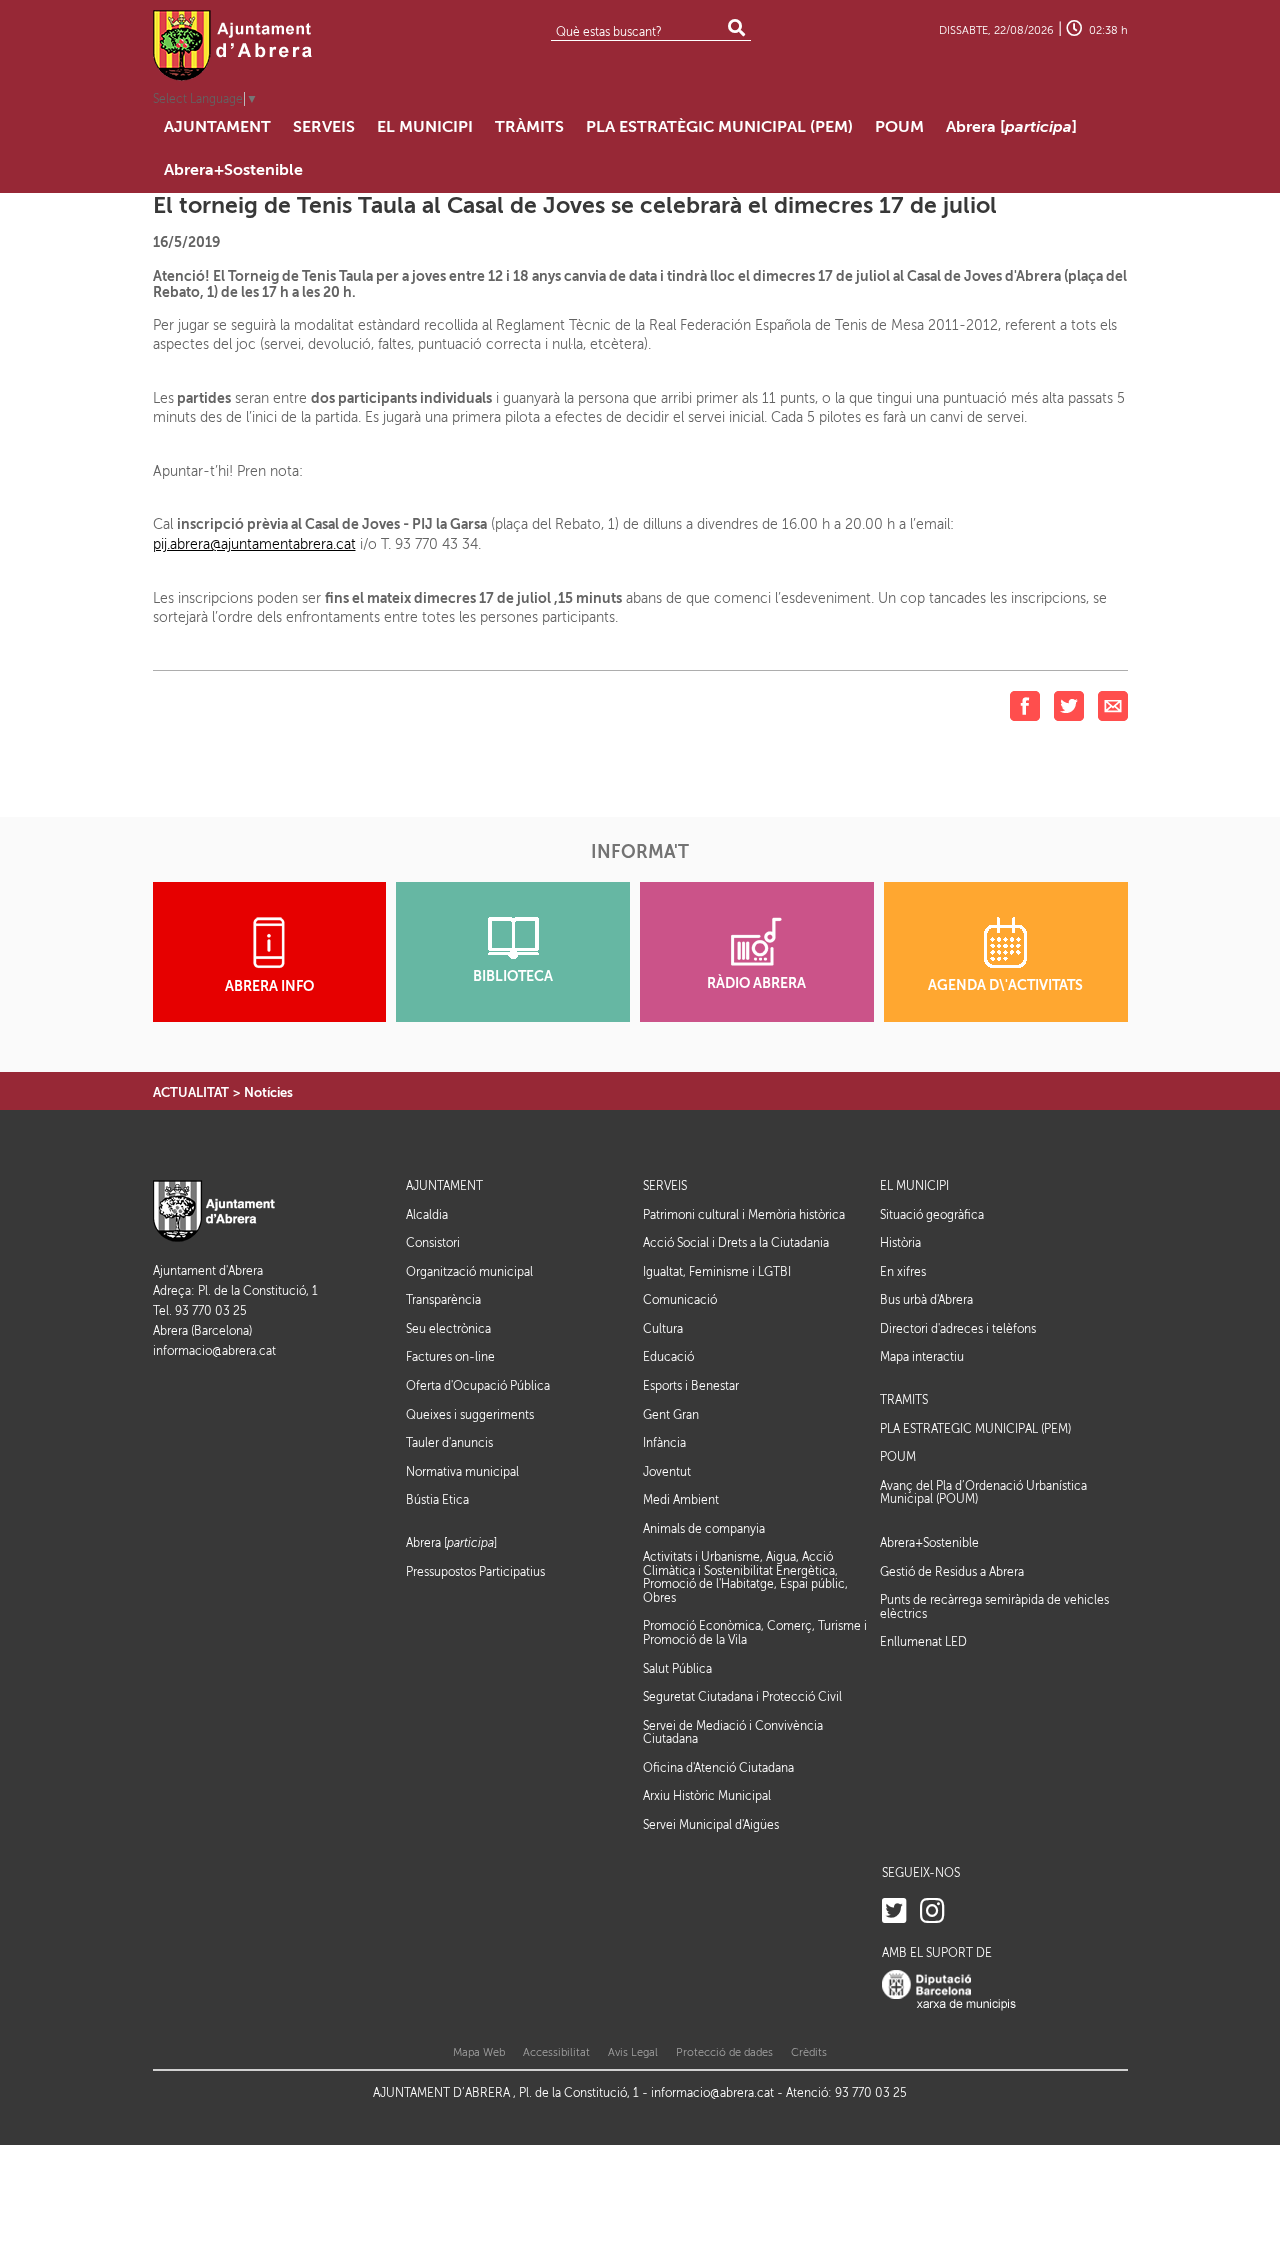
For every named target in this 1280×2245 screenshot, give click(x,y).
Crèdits (809, 2052)
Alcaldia (427, 1215)
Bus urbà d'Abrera (926, 1300)
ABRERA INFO (269, 986)
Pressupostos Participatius (475, 1572)
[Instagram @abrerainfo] (932, 1911)
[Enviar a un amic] (1113, 705)
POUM (898, 1457)
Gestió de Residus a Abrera (952, 1572)
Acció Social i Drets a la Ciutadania (736, 1243)
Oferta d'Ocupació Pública (478, 1386)
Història (900, 1243)
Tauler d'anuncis (449, 1443)
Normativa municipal (462, 1472)
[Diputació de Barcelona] (949, 1990)
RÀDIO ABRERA (756, 983)
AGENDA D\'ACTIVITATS (1005, 985)
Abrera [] (451, 1543)
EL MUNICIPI (914, 1186)
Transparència (443, 1300)
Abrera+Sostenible (929, 1543)
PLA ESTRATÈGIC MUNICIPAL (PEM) (975, 1429)
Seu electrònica (448, 1329)
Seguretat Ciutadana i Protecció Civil (742, 1697)
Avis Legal (633, 2052)
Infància (664, 1443)
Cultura (663, 1329)
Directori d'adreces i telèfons (958, 1329)
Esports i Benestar (691, 1386)
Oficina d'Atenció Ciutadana (718, 1768)
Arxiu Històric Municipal (707, 1796)
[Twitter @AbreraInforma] (894, 1911)
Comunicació (680, 1300)
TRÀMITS (904, 1400)
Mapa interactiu (922, 1357)
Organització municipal (469, 1272)
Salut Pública (677, 1669)
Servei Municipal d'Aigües (711, 1825)
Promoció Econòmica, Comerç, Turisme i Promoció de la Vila (755, 1633)
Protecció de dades (724, 2052)
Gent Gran (671, 1415)
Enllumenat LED (923, 1642)
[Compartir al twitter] (1069, 705)
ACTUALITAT (191, 1092)
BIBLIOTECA (513, 976)
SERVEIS (665, 1186)
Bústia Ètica (437, 1500)
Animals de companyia (704, 1529)
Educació (668, 1357)
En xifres (903, 1272)
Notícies (268, 1092)
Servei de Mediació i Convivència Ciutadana (733, 1733)
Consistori (433, 1243)
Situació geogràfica (932, 1215)
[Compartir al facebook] (1025, 705)
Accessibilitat (556, 2052)
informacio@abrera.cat (214, 1351)
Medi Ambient (681, 1500)
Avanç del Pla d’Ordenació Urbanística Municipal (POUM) (983, 1493)
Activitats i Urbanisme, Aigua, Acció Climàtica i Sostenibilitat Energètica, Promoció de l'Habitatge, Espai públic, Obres (745, 1577)
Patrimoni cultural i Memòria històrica (744, 1215)
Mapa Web (479, 2052)
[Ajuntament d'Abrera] (233, 45)
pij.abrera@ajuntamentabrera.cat (254, 544)
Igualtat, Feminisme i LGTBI (717, 1272)
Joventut (667, 1472)
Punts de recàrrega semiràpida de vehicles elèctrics (994, 1607)
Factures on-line (450, 1357)
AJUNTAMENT (444, 1186)
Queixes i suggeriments (470, 1415)
